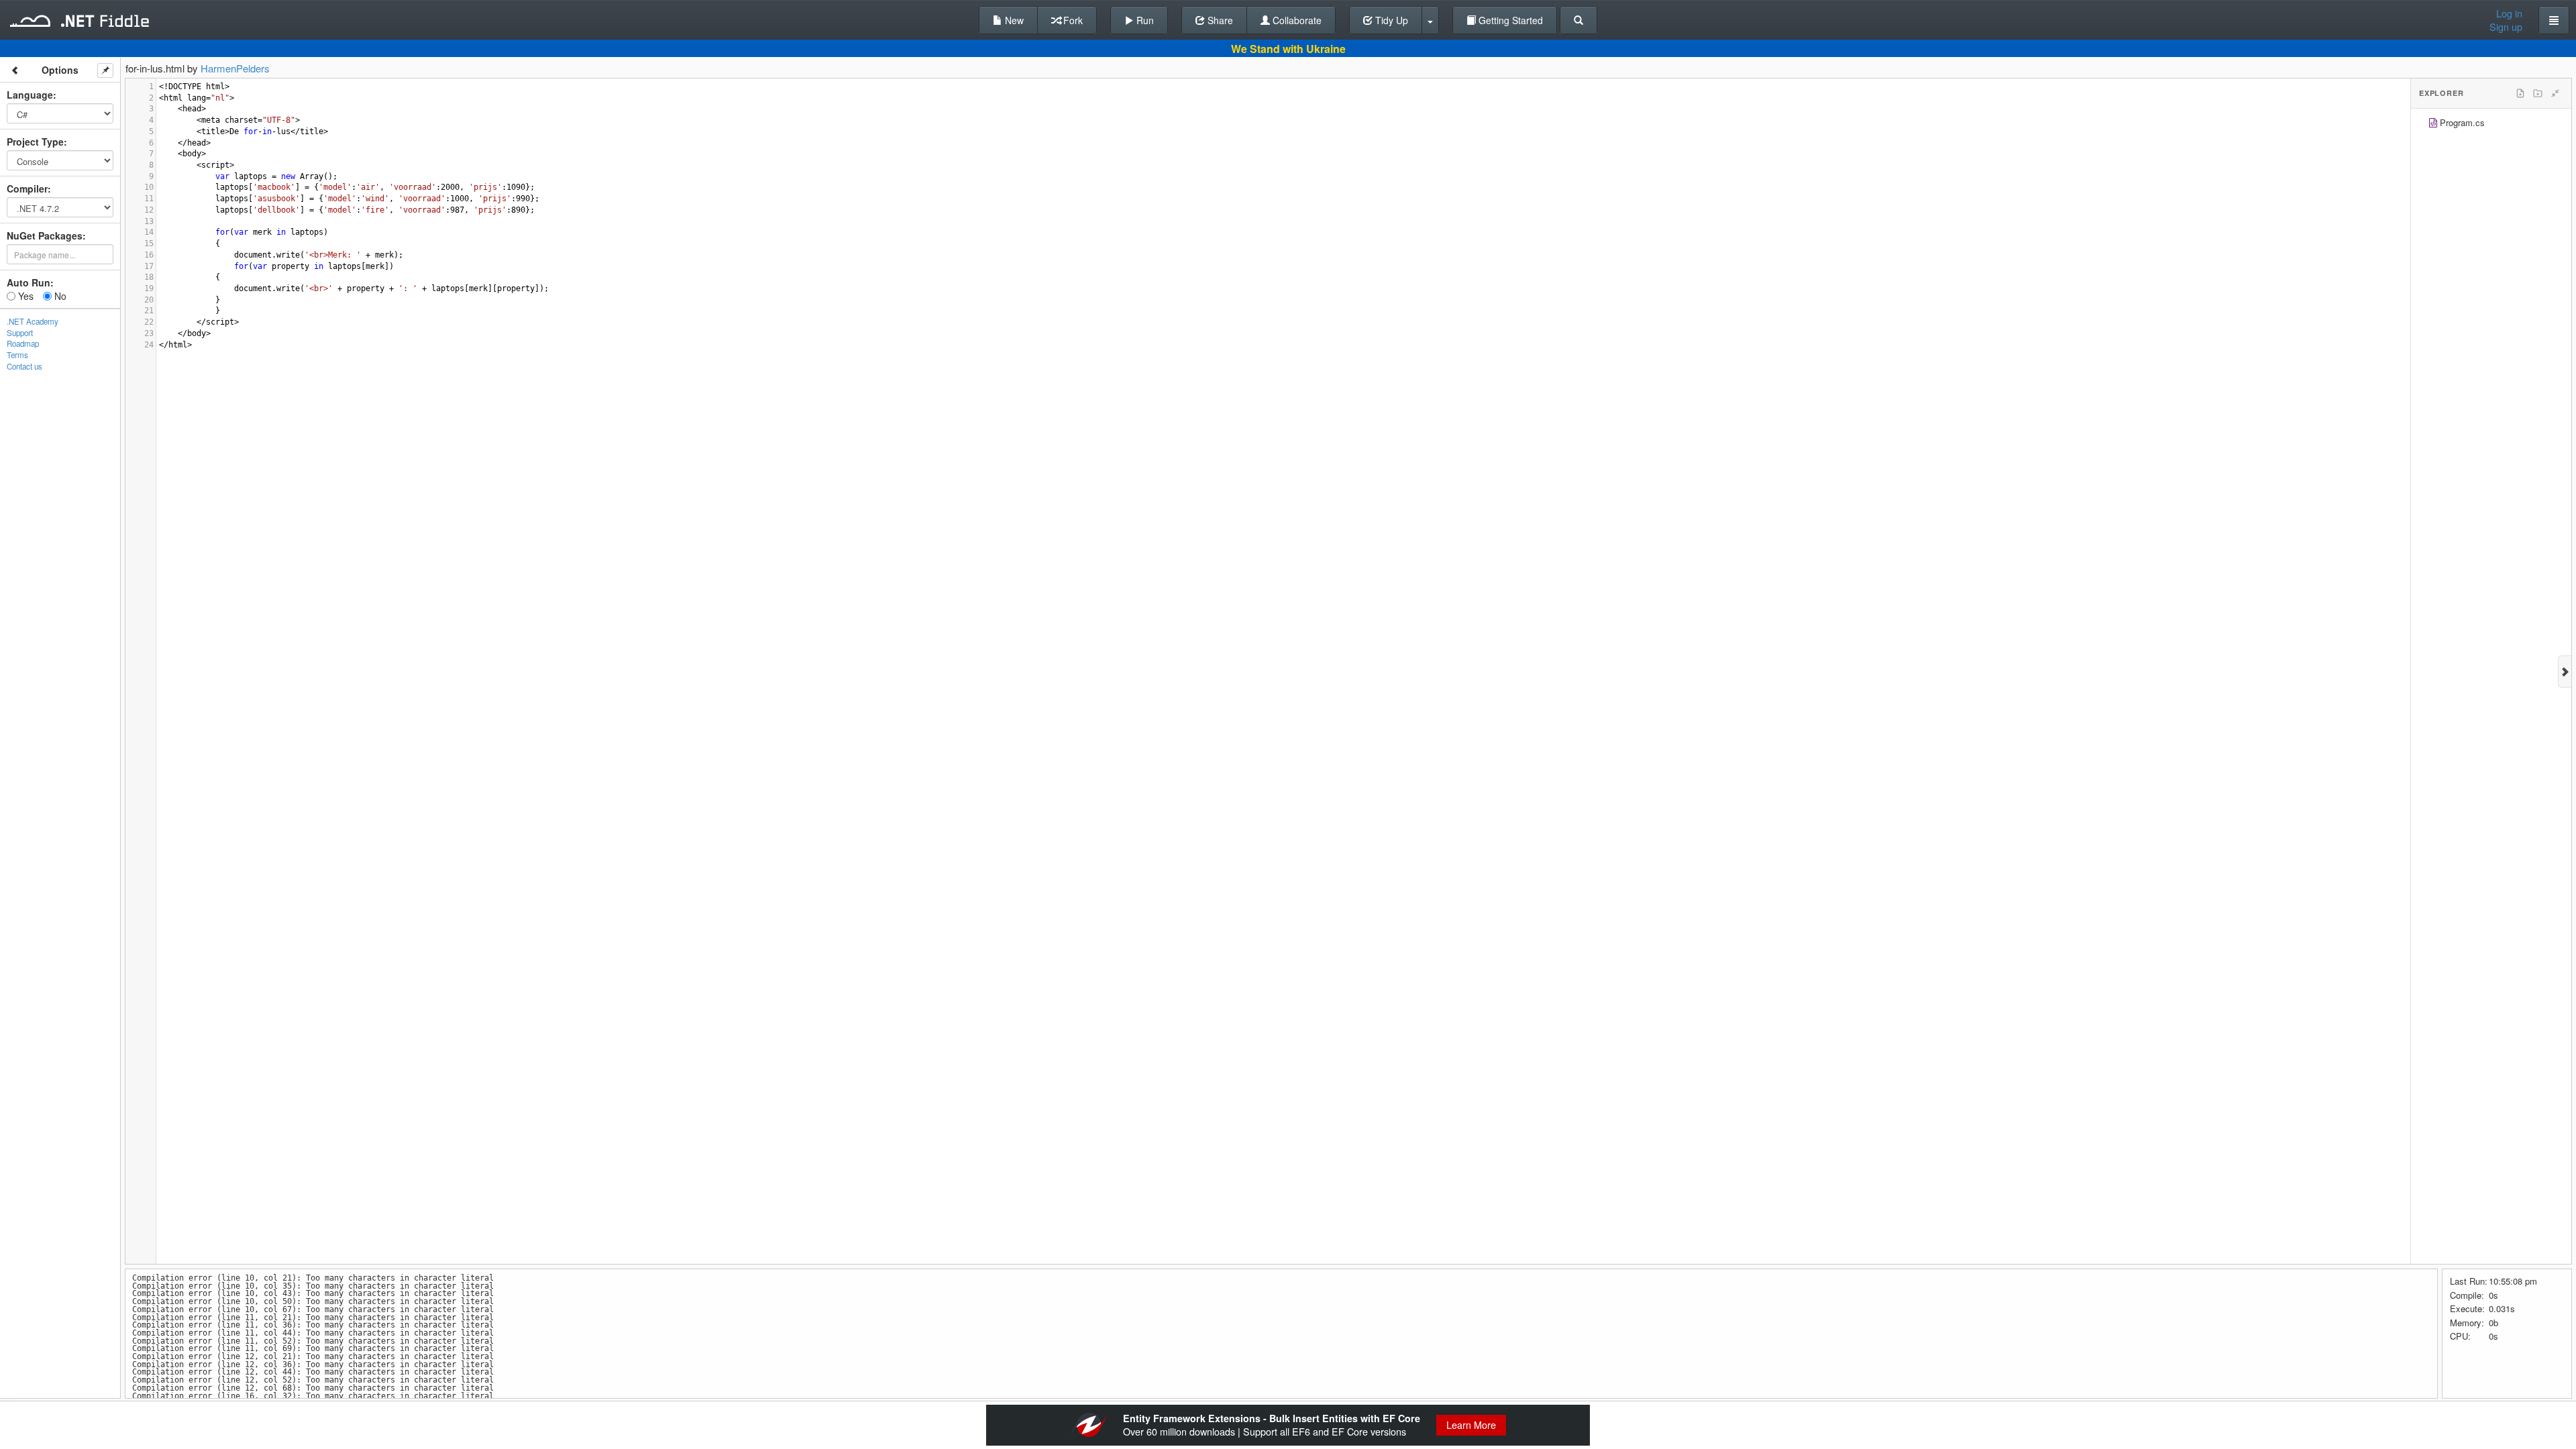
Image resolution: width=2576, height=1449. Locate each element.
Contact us (24, 366)
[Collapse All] (2555, 93)
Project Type (35, 142)
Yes (24, 296)
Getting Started (1509, 20)
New (1013, 20)
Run (1144, 20)
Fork (1072, 20)
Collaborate (1296, 20)
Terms (17, 355)
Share (1219, 20)
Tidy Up (1390, 20)
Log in (2509, 13)
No (59, 296)
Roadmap (23, 343)
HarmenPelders (235, 68)
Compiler (27, 189)
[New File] (2520, 93)
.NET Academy (33, 321)
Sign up (2506, 27)
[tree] (2491, 124)
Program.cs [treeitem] (2462, 122)
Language (30, 95)
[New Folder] (2538, 93)
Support (20, 333)
